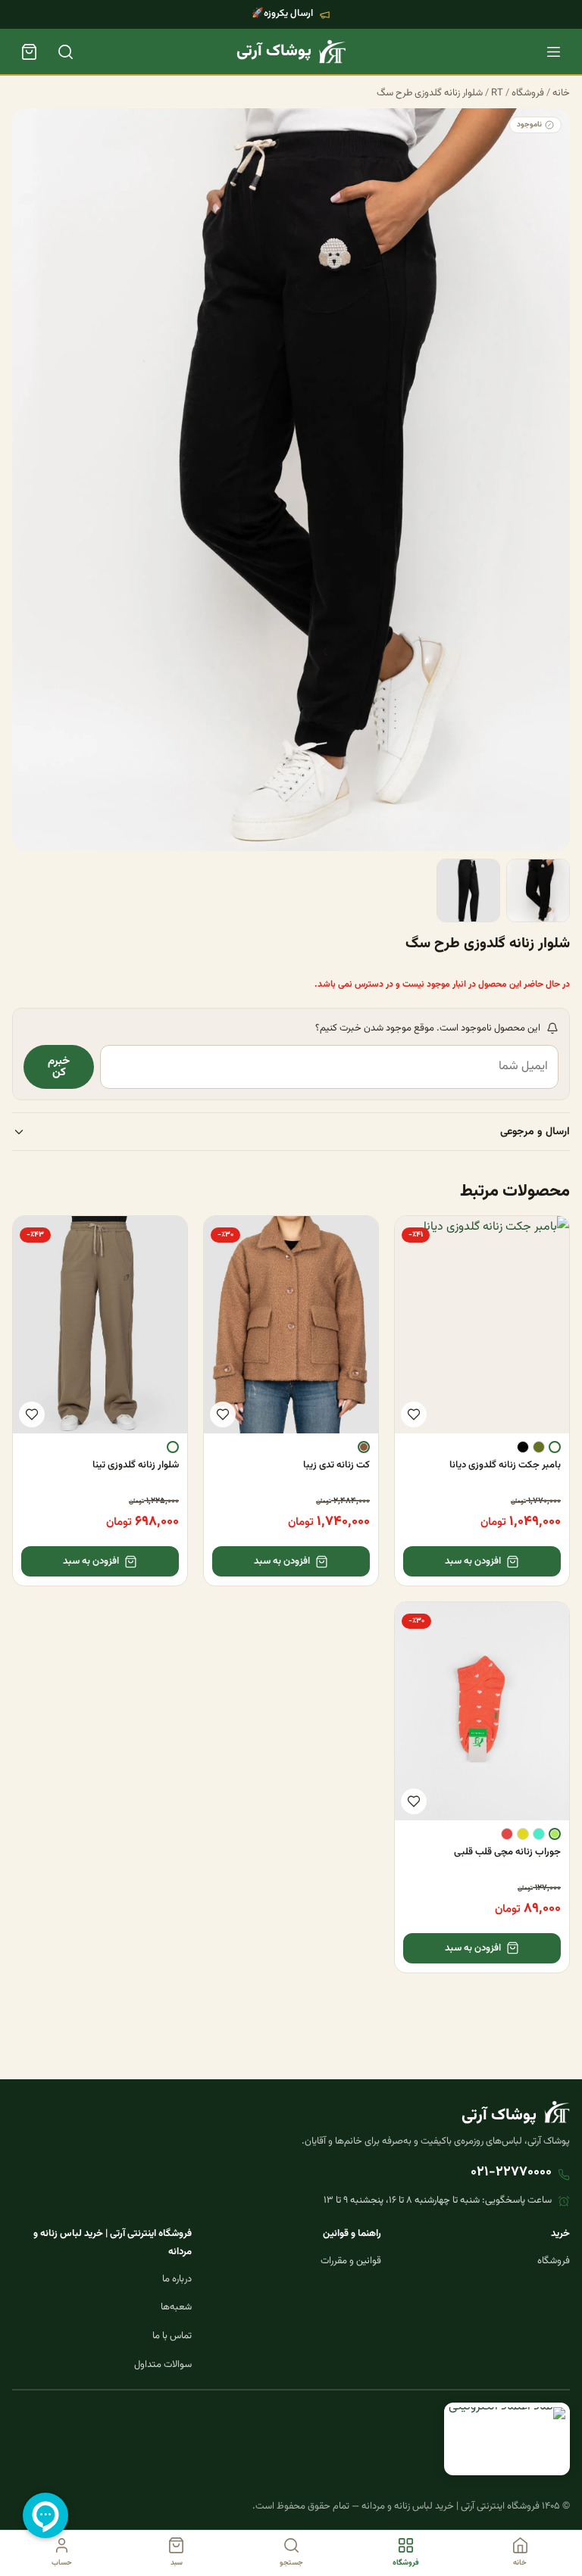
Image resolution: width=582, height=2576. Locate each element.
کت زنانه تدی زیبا (336, 1465)
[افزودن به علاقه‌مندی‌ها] (414, 1414)
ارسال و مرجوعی (535, 1132)
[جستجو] (65, 51)
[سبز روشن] (555, 1834)
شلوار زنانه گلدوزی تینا (136, 1465)
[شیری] (555, 1447)
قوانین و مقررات (351, 2261)
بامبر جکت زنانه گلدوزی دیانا (505, 1465)
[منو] (553, 51)
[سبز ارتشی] (539, 1447)
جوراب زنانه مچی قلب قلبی (507, 1852)
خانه (561, 93)
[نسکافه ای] (364, 1447)
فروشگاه (528, 93)
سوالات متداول (163, 2365)
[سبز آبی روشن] (539, 1834)
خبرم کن (59, 1067)
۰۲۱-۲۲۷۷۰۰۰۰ (511, 2172)
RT (497, 93)
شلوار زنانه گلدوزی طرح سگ (430, 93)
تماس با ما (172, 2336)
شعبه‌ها (176, 2307)
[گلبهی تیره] (507, 1834)
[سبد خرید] (29, 51)
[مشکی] (523, 1447)
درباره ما (177, 2279)
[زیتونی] (523, 1834)
